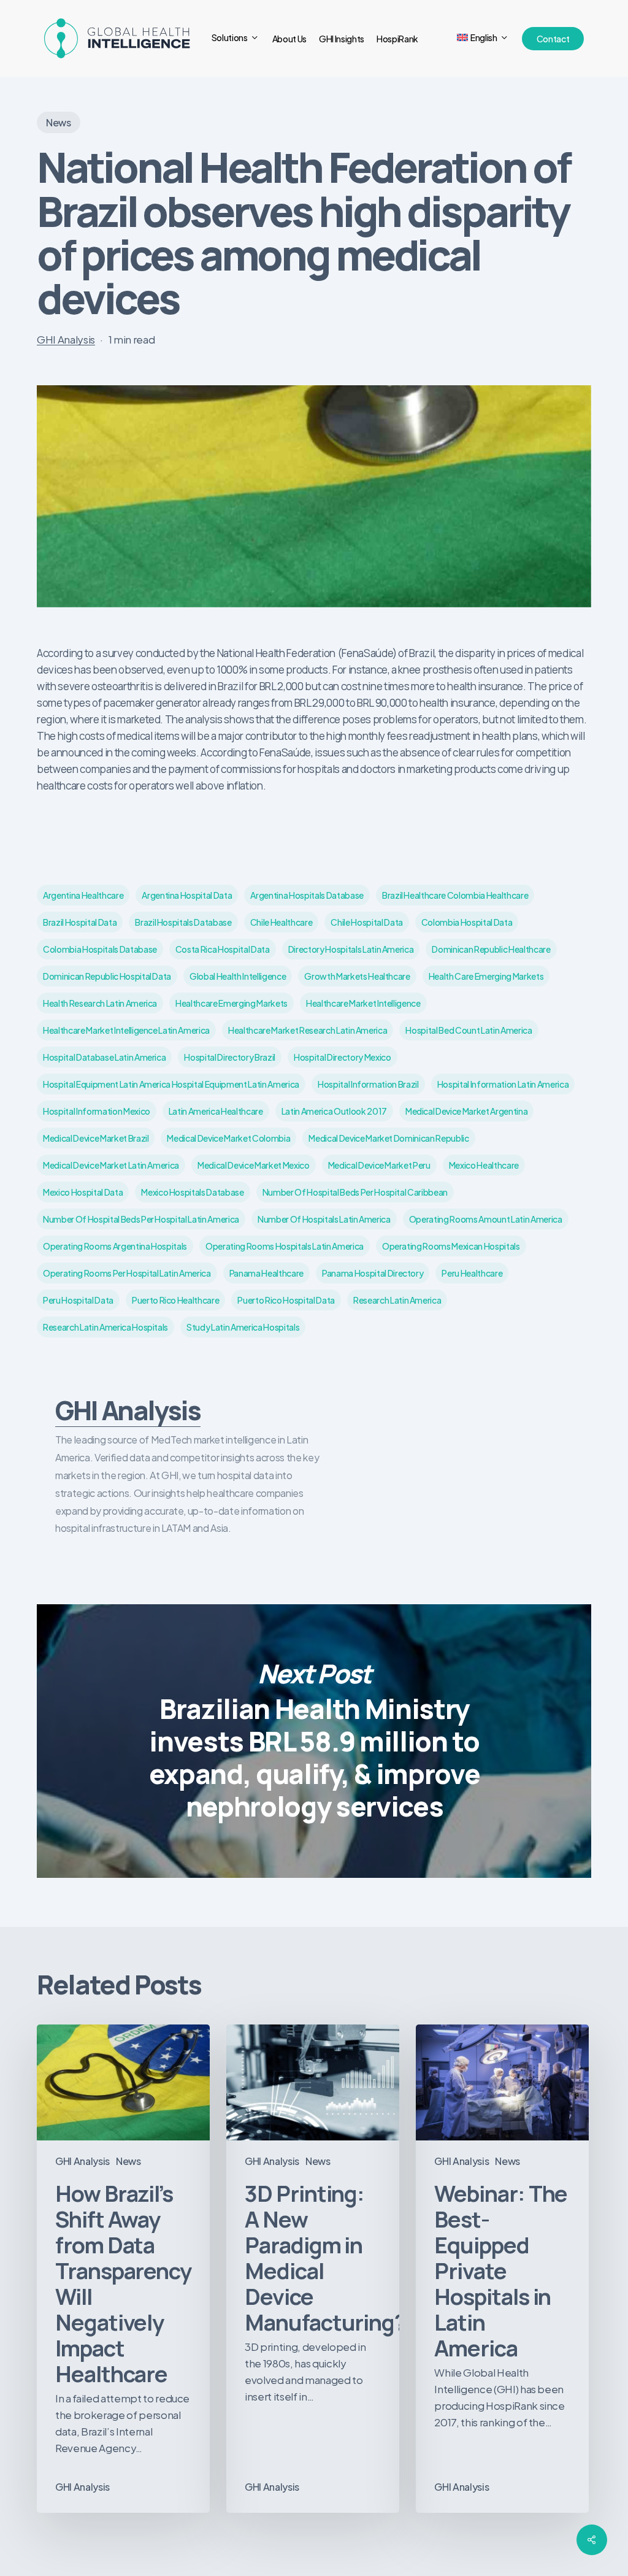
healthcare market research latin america (308, 1030)
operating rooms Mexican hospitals (451, 1246)
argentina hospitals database (307, 895)
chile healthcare (281, 922)
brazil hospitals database (183, 922)
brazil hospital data (80, 922)
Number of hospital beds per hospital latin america (141, 1219)
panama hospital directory (373, 1273)
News (59, 122)
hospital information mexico (97, 1111)
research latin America (397, 1300)
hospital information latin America (503, 1084)
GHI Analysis (66, 339)
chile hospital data (367, 922)
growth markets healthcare (357, 976)
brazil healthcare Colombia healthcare (455, 895)
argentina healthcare (83, 895)
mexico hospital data (83, 1192)
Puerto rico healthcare (176, 1300)
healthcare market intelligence (363, 1003)
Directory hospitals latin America (351, 949)
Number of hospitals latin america (324, 1219)
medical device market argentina (466, 1111)
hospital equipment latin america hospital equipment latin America (171, 1084)
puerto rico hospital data (286, 1300)
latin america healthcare (216, 1111)
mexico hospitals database (193, 1192)
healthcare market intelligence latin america (126, 1030)
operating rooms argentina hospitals (115, 1246)
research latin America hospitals (105, 1327)
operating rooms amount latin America (486, 1219)
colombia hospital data (467, 922)
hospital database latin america (104, 1057)
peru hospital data (78, 1300)
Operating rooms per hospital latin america (127, 1273)
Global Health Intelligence (238, 976)
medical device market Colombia (228, 1138)
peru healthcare (472, 1273)
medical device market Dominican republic (389, 1138)
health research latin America (100, 1003)
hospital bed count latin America (469, 1030)
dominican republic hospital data (107, 976)
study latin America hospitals (243, 1327)
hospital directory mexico (343, 1057)
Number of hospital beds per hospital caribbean (355, 1192)
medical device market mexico (253, 1165)
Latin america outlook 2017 (334, 1111)
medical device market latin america (111, 1165)
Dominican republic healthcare (491, 949)
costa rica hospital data (223, 949)
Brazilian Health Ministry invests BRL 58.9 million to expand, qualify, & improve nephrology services (314, 1741)
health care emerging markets (486, 976)
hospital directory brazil (230, 1057)
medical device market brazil (96, 1138)
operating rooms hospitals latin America (285, 1246)
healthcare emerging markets (232, 1003)
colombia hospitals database (100, 949)
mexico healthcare (484, 1165)
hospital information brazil (368, 1084)
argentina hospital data (187, 895)
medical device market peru (379, 1165)
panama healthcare (266, 1273)
